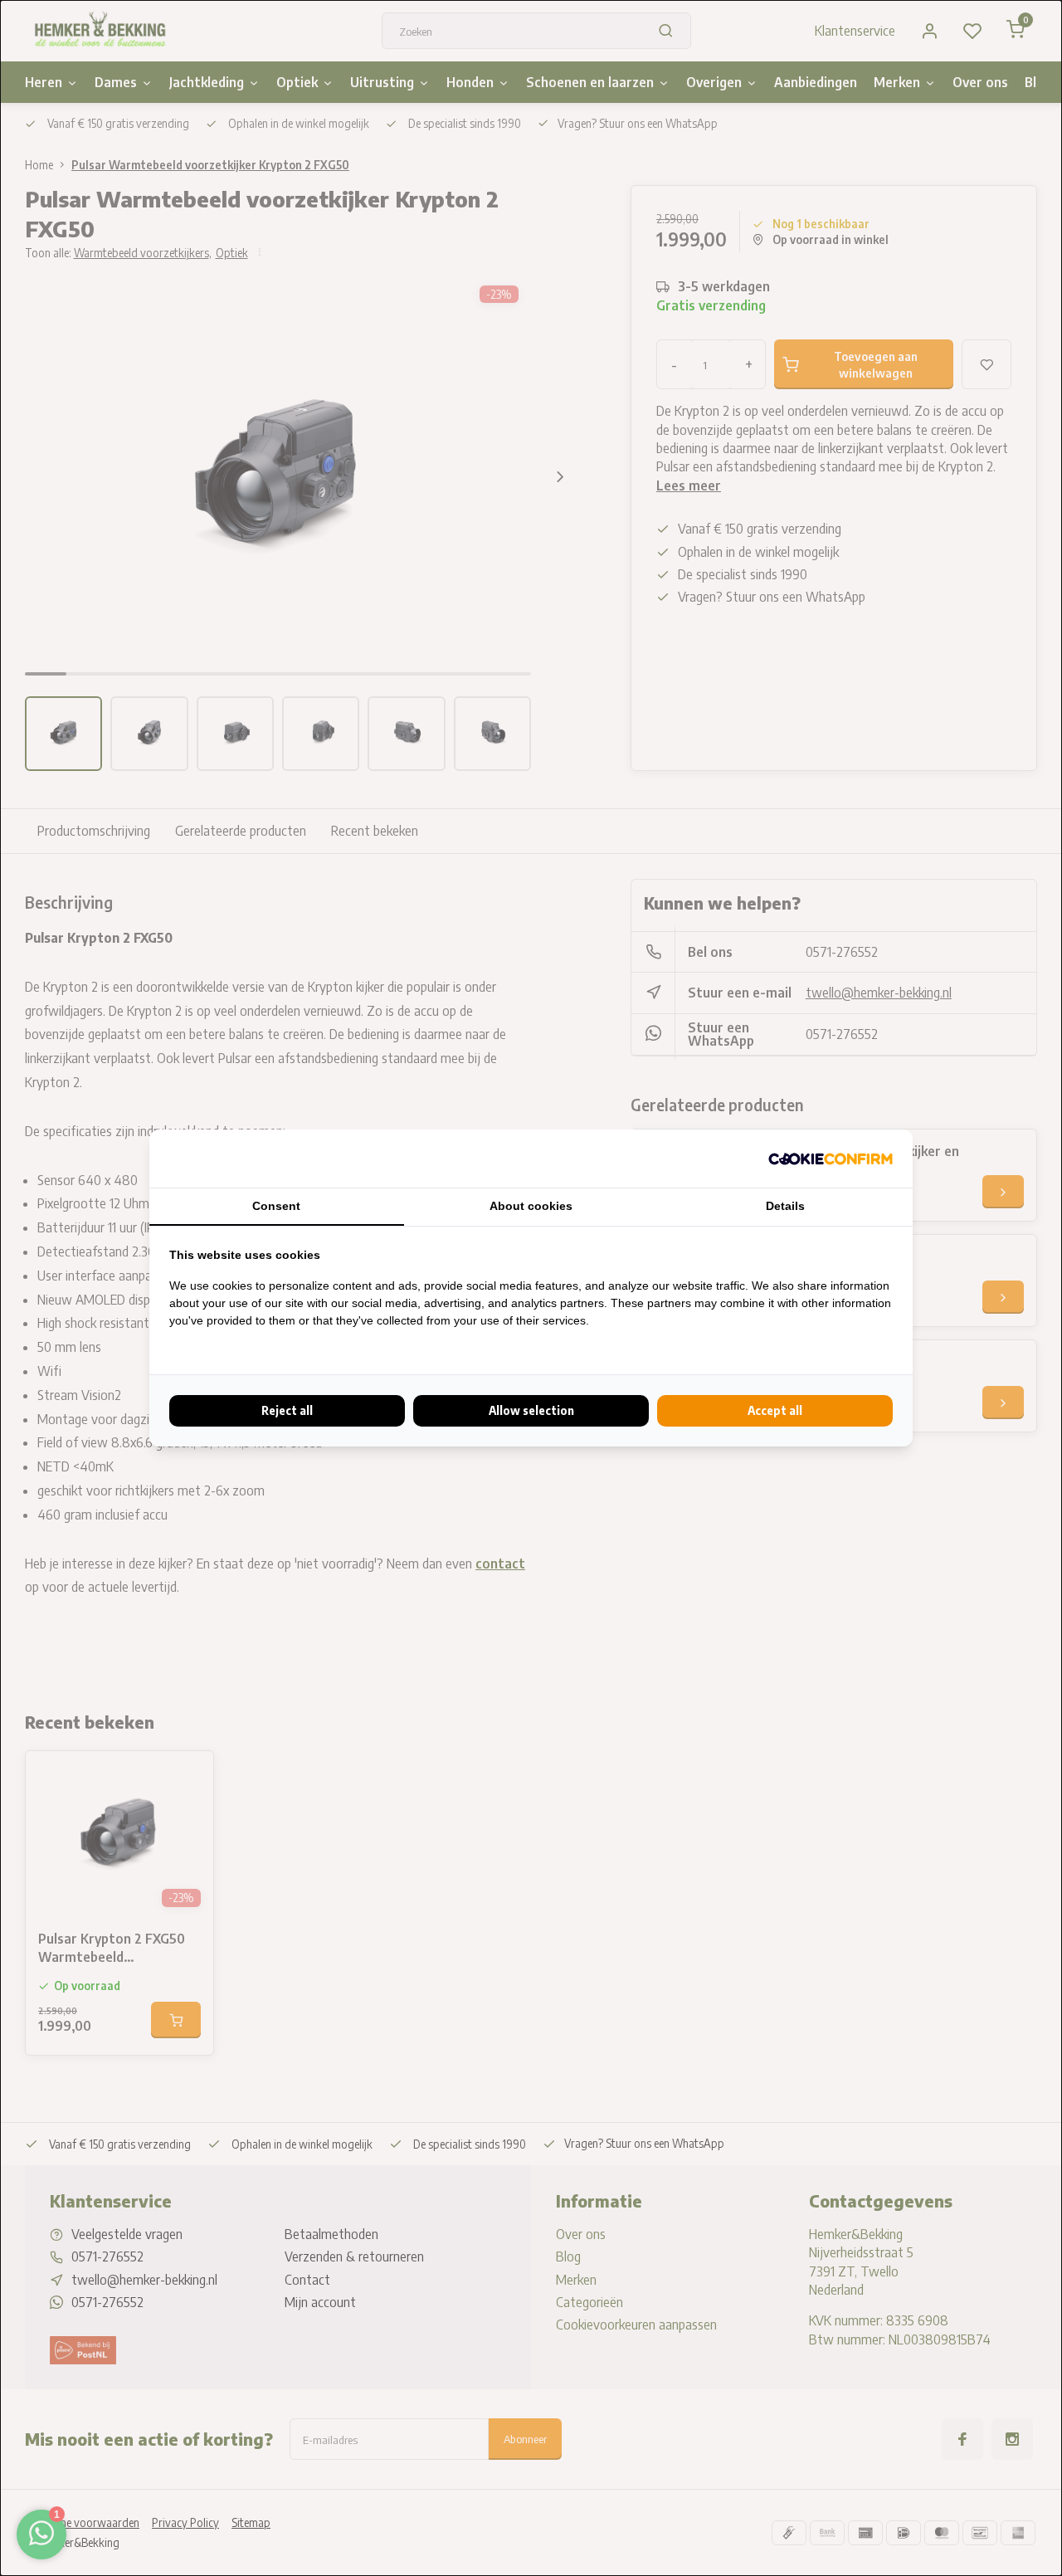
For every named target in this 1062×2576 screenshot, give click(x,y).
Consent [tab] (276, 1206)
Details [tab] (785, 1206)
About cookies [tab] (531, 1206)
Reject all (287, 1410)
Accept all (775, 1410)
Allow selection (531, 1410)
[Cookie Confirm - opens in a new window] (831, 1159)
